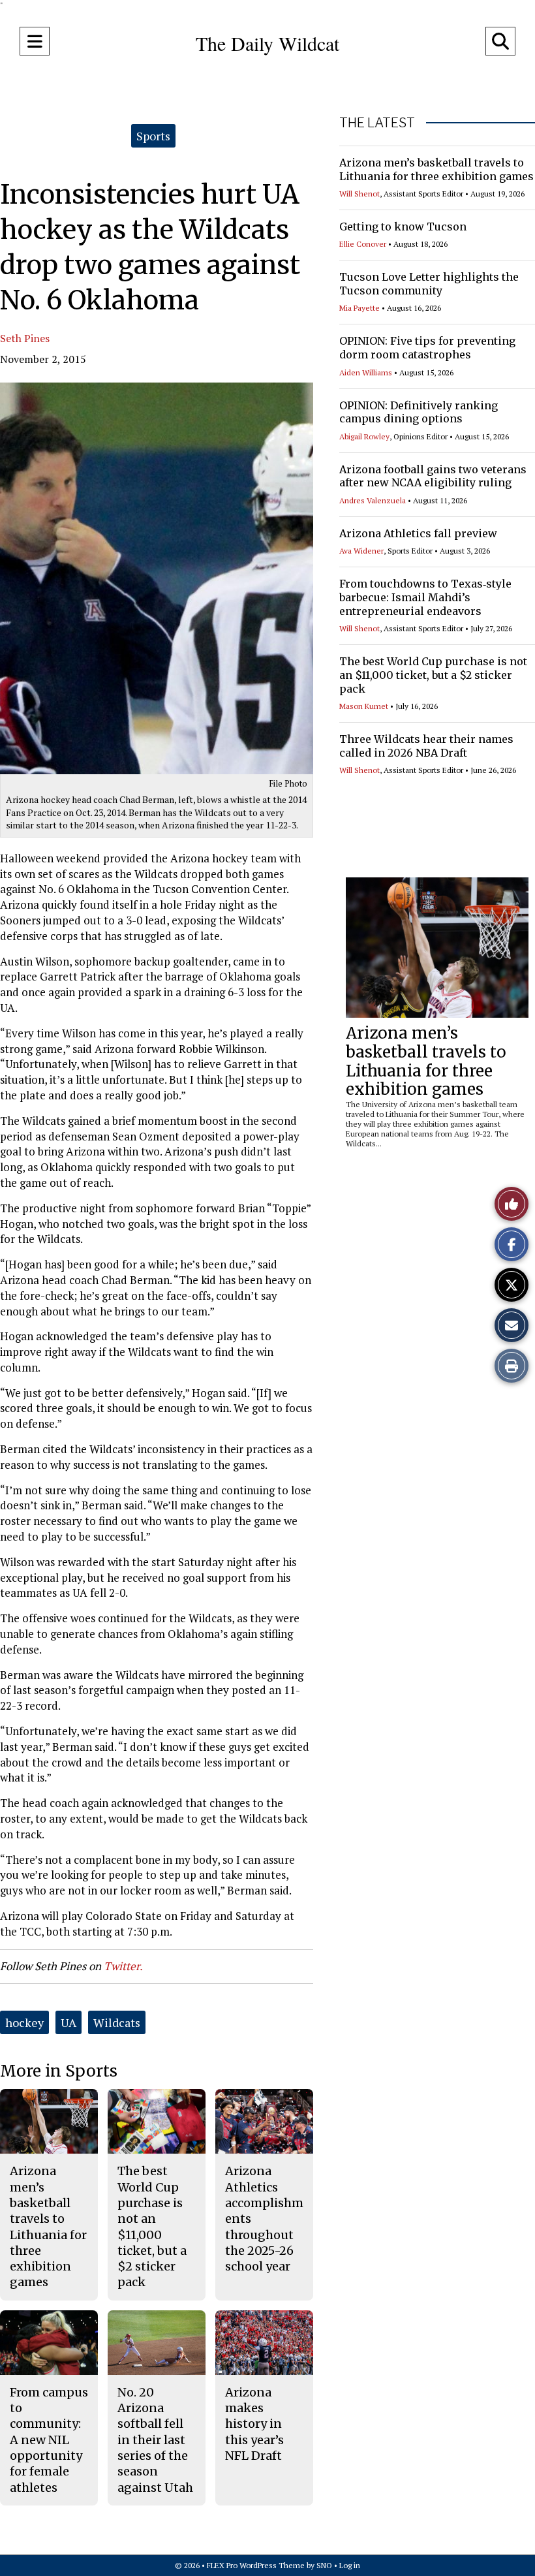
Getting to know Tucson (403, 227)
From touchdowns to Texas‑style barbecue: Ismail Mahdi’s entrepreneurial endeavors (425, 597)
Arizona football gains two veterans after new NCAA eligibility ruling (433, 476)
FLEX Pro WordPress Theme (256, 2565)
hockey (24, 2022)
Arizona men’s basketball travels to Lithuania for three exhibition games (436, 169)
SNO (324, 2565)
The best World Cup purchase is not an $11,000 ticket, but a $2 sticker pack (433, 675)
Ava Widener (361, 551)
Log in (350, 2565)
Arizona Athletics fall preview (418, 533)
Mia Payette (359, 308)
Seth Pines (25, 338)
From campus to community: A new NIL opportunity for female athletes (49, 2440)
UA (69, 2022)
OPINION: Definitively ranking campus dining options (419, 412)
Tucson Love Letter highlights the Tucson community (429, 284)
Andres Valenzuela (373, 500)
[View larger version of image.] (157, 578)
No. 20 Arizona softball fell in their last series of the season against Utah (155, 2440)
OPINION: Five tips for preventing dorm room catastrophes (427, 348)
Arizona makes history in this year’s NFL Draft (254, 2424)
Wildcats (117, 2022)
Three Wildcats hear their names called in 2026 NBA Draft (426, 746)
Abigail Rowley (364, 436)
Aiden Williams (366, 372)
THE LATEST (377, 123)
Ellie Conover (363, 244)
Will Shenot (359, 194)
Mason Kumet (364, 706)
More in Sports (59, 2071)
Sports (153, 136)
